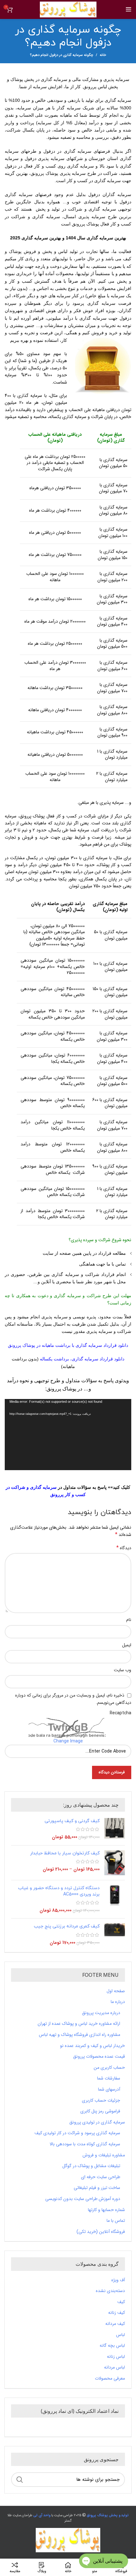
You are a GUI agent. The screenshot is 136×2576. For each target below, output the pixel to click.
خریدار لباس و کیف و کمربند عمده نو (93, 2046)
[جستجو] (20, 2480)
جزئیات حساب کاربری (101, 2101)
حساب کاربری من (109, 2068)
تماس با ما (116, 2221)
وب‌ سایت (123, 1670)
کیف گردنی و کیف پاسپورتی (72, 1821)
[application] (68, 1435)
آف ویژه (118, 2280)
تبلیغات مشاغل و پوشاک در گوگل (91, 2166)
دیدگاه (124, 1548)
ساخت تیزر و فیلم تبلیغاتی (97, 2188)
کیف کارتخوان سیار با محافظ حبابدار (65, 1853)
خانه (103, 55)
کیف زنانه (117, 2313)
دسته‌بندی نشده (110, 2291)
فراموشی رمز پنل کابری (100, 2111)
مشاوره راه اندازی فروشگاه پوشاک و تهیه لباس (80, 2035)
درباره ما (118, 2002)
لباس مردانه (114, 2368)
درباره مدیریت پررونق (101, 2013)
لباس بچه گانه (112, 2346)
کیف (121, 2302)
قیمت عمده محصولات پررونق (99, 2057)
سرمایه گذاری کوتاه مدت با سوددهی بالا (85, 2144)
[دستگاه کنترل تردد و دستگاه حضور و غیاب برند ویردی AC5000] (115, 1899)
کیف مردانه (115, 2324)
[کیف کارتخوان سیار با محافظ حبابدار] (115, 1863)
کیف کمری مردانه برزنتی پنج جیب (67, 1926)
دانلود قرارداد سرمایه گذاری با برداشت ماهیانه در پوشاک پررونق (68, 1345)
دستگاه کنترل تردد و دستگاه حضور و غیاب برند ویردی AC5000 (59, 1891)
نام (129, 1620)
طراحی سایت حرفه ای (101, 2177)
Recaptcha (121, 1713)
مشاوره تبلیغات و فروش (104, 2155)
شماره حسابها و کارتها (106, 2210)
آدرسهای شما (109, 2090)
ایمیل (127, 1645)
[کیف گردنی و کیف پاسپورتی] (115, 1829)
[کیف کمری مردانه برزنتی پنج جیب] (115, 1935)
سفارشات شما (109, 2079)
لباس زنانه (116, 2357)
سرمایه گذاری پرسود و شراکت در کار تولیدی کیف (77, 2133)
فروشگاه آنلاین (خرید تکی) (101, 2232)
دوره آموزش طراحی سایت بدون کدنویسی (83, 2199)
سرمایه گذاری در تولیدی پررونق (97, 2123)
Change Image (68, 1741)
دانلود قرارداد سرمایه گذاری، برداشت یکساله (82, 1359)
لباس (121, 2335)
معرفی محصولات (110, 2379)
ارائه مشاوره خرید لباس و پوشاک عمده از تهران (79, 2024)
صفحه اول (116, 1991)
